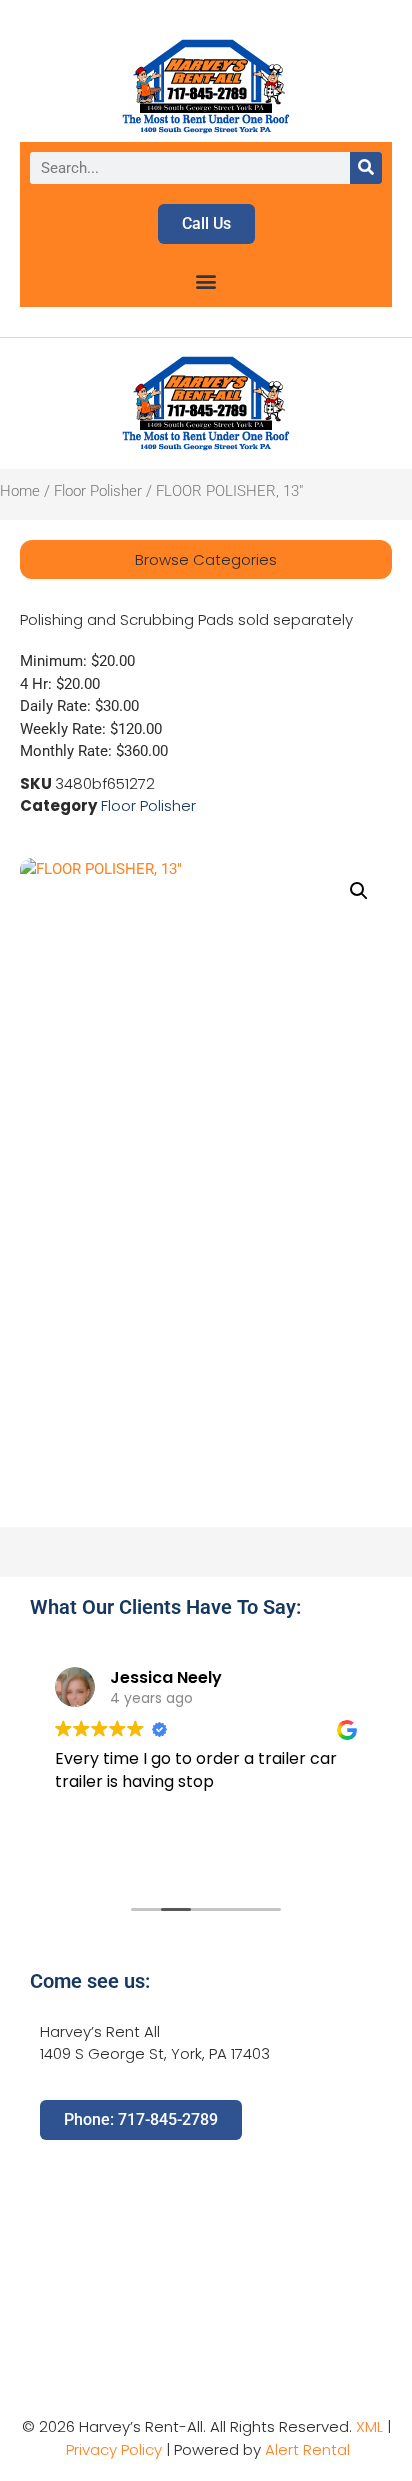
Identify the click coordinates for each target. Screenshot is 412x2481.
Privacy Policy (114, 2449)
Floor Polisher (98, 491)
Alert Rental (307, 2449)
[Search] (366, 168)
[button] (206, 280)
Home (20, 491)
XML (369, 2426)
